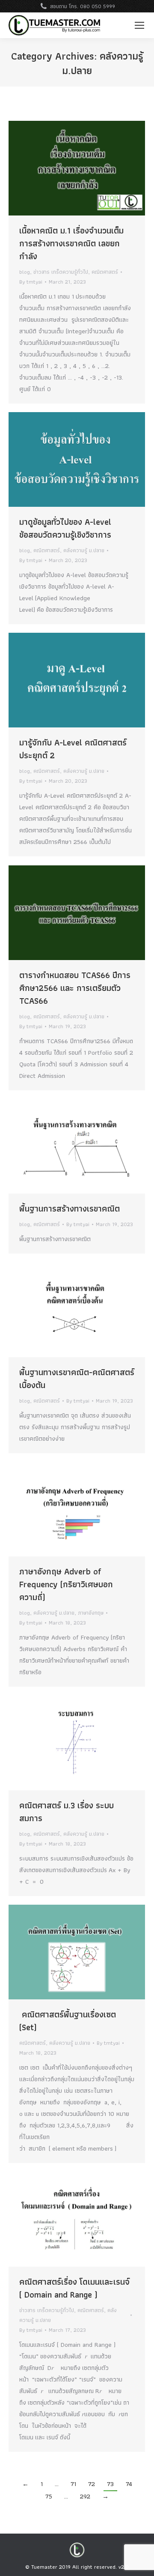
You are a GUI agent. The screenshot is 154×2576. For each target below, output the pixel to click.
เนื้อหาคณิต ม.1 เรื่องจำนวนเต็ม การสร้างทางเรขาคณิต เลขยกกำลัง (71, 243)
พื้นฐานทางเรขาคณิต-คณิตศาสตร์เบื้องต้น (77, 1379)
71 (73, 2484)
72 (92, 2484)
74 (129, 2484)
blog (25, 272)
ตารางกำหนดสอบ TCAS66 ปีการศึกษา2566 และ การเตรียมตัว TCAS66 (75, 988)
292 (85, 2496)
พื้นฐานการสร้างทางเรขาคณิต (70, 1209)
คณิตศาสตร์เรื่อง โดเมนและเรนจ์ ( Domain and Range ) (74, 2288)
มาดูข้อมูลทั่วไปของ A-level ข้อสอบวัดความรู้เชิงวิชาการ (65, 528)
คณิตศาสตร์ (105, 272)
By (31, 282)
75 (49, 2496)
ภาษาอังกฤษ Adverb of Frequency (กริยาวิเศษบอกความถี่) (66, 1584)
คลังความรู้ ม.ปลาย (84, 550)
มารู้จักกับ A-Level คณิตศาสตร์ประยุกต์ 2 (73, 749)
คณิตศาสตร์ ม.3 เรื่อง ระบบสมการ (67, 1812)
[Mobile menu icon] (139, 25)
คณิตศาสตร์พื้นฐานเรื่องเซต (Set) (68, 2021)
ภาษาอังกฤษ (91, 1613)
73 (110, 2484)
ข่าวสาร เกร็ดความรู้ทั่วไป (61, 272)
